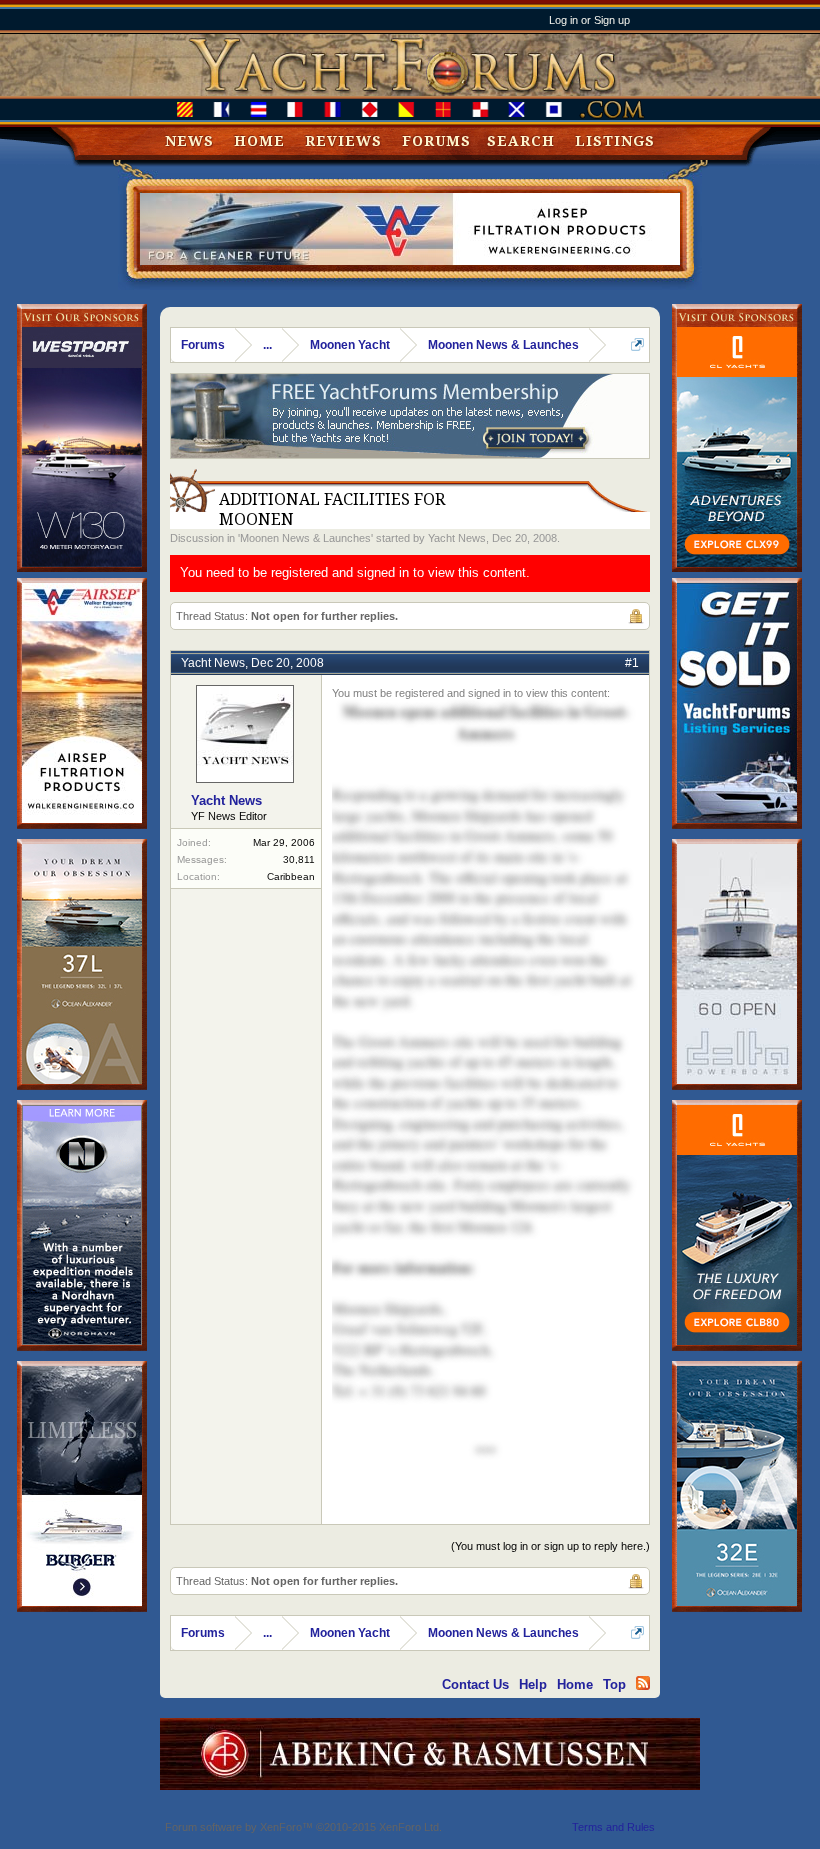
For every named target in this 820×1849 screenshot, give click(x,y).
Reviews (343, 141)
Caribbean (291, 876)
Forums (436, 141)
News (189, 141)
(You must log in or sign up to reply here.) (550, 1546)
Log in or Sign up (589, 20)
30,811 (299, 859)
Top (614, 1684)
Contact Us (475, 1684)
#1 (632, 663)
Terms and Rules (613, 1827)
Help (533, 1684)
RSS (643, 1683)
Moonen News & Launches (305, 538)
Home (259, 141)
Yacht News (457, 538)
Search (521, 141)
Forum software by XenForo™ (303, 1827)
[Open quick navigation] (637, 344)
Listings (615, 141)
